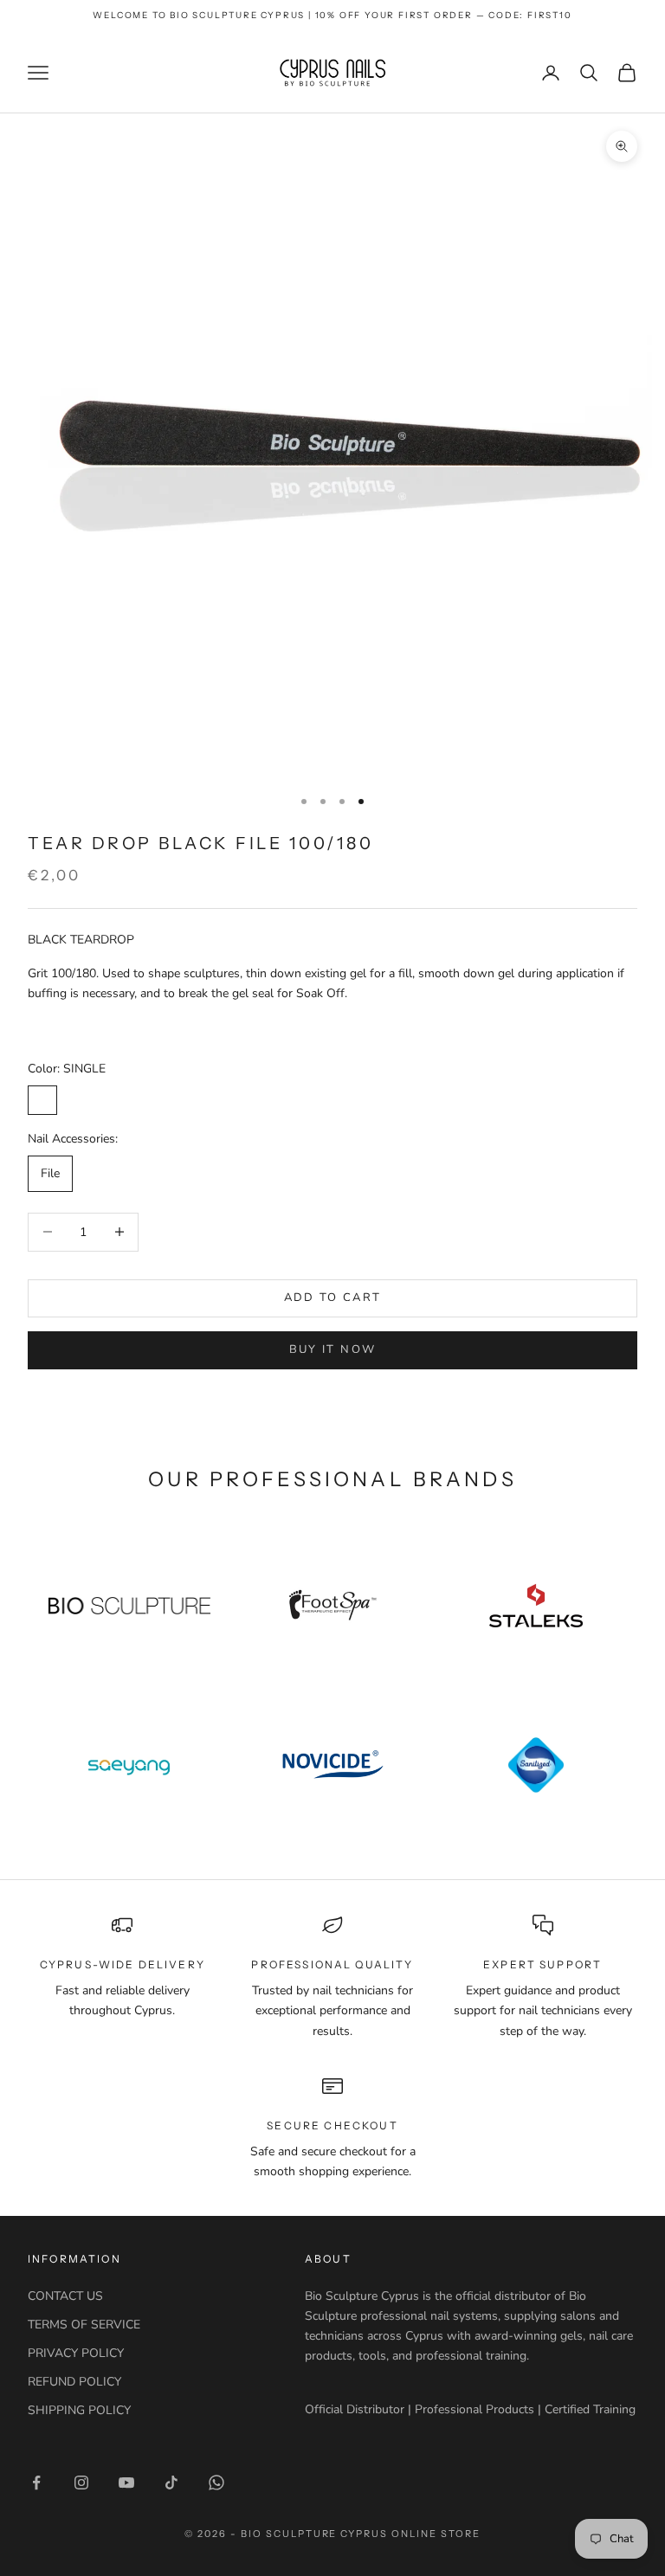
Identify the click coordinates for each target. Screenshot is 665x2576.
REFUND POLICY (74, 2382)
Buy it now (332, 1349)
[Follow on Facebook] (36, 2483)
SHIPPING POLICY (79, 2410)
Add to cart (333, 1298)
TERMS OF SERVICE (84, 2325)
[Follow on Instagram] (81, 2483)
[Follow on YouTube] (126, 2483)
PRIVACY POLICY (76, 2353)
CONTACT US (65, 2296)
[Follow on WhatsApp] (216, 2483)
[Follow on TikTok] (171, 2483)
